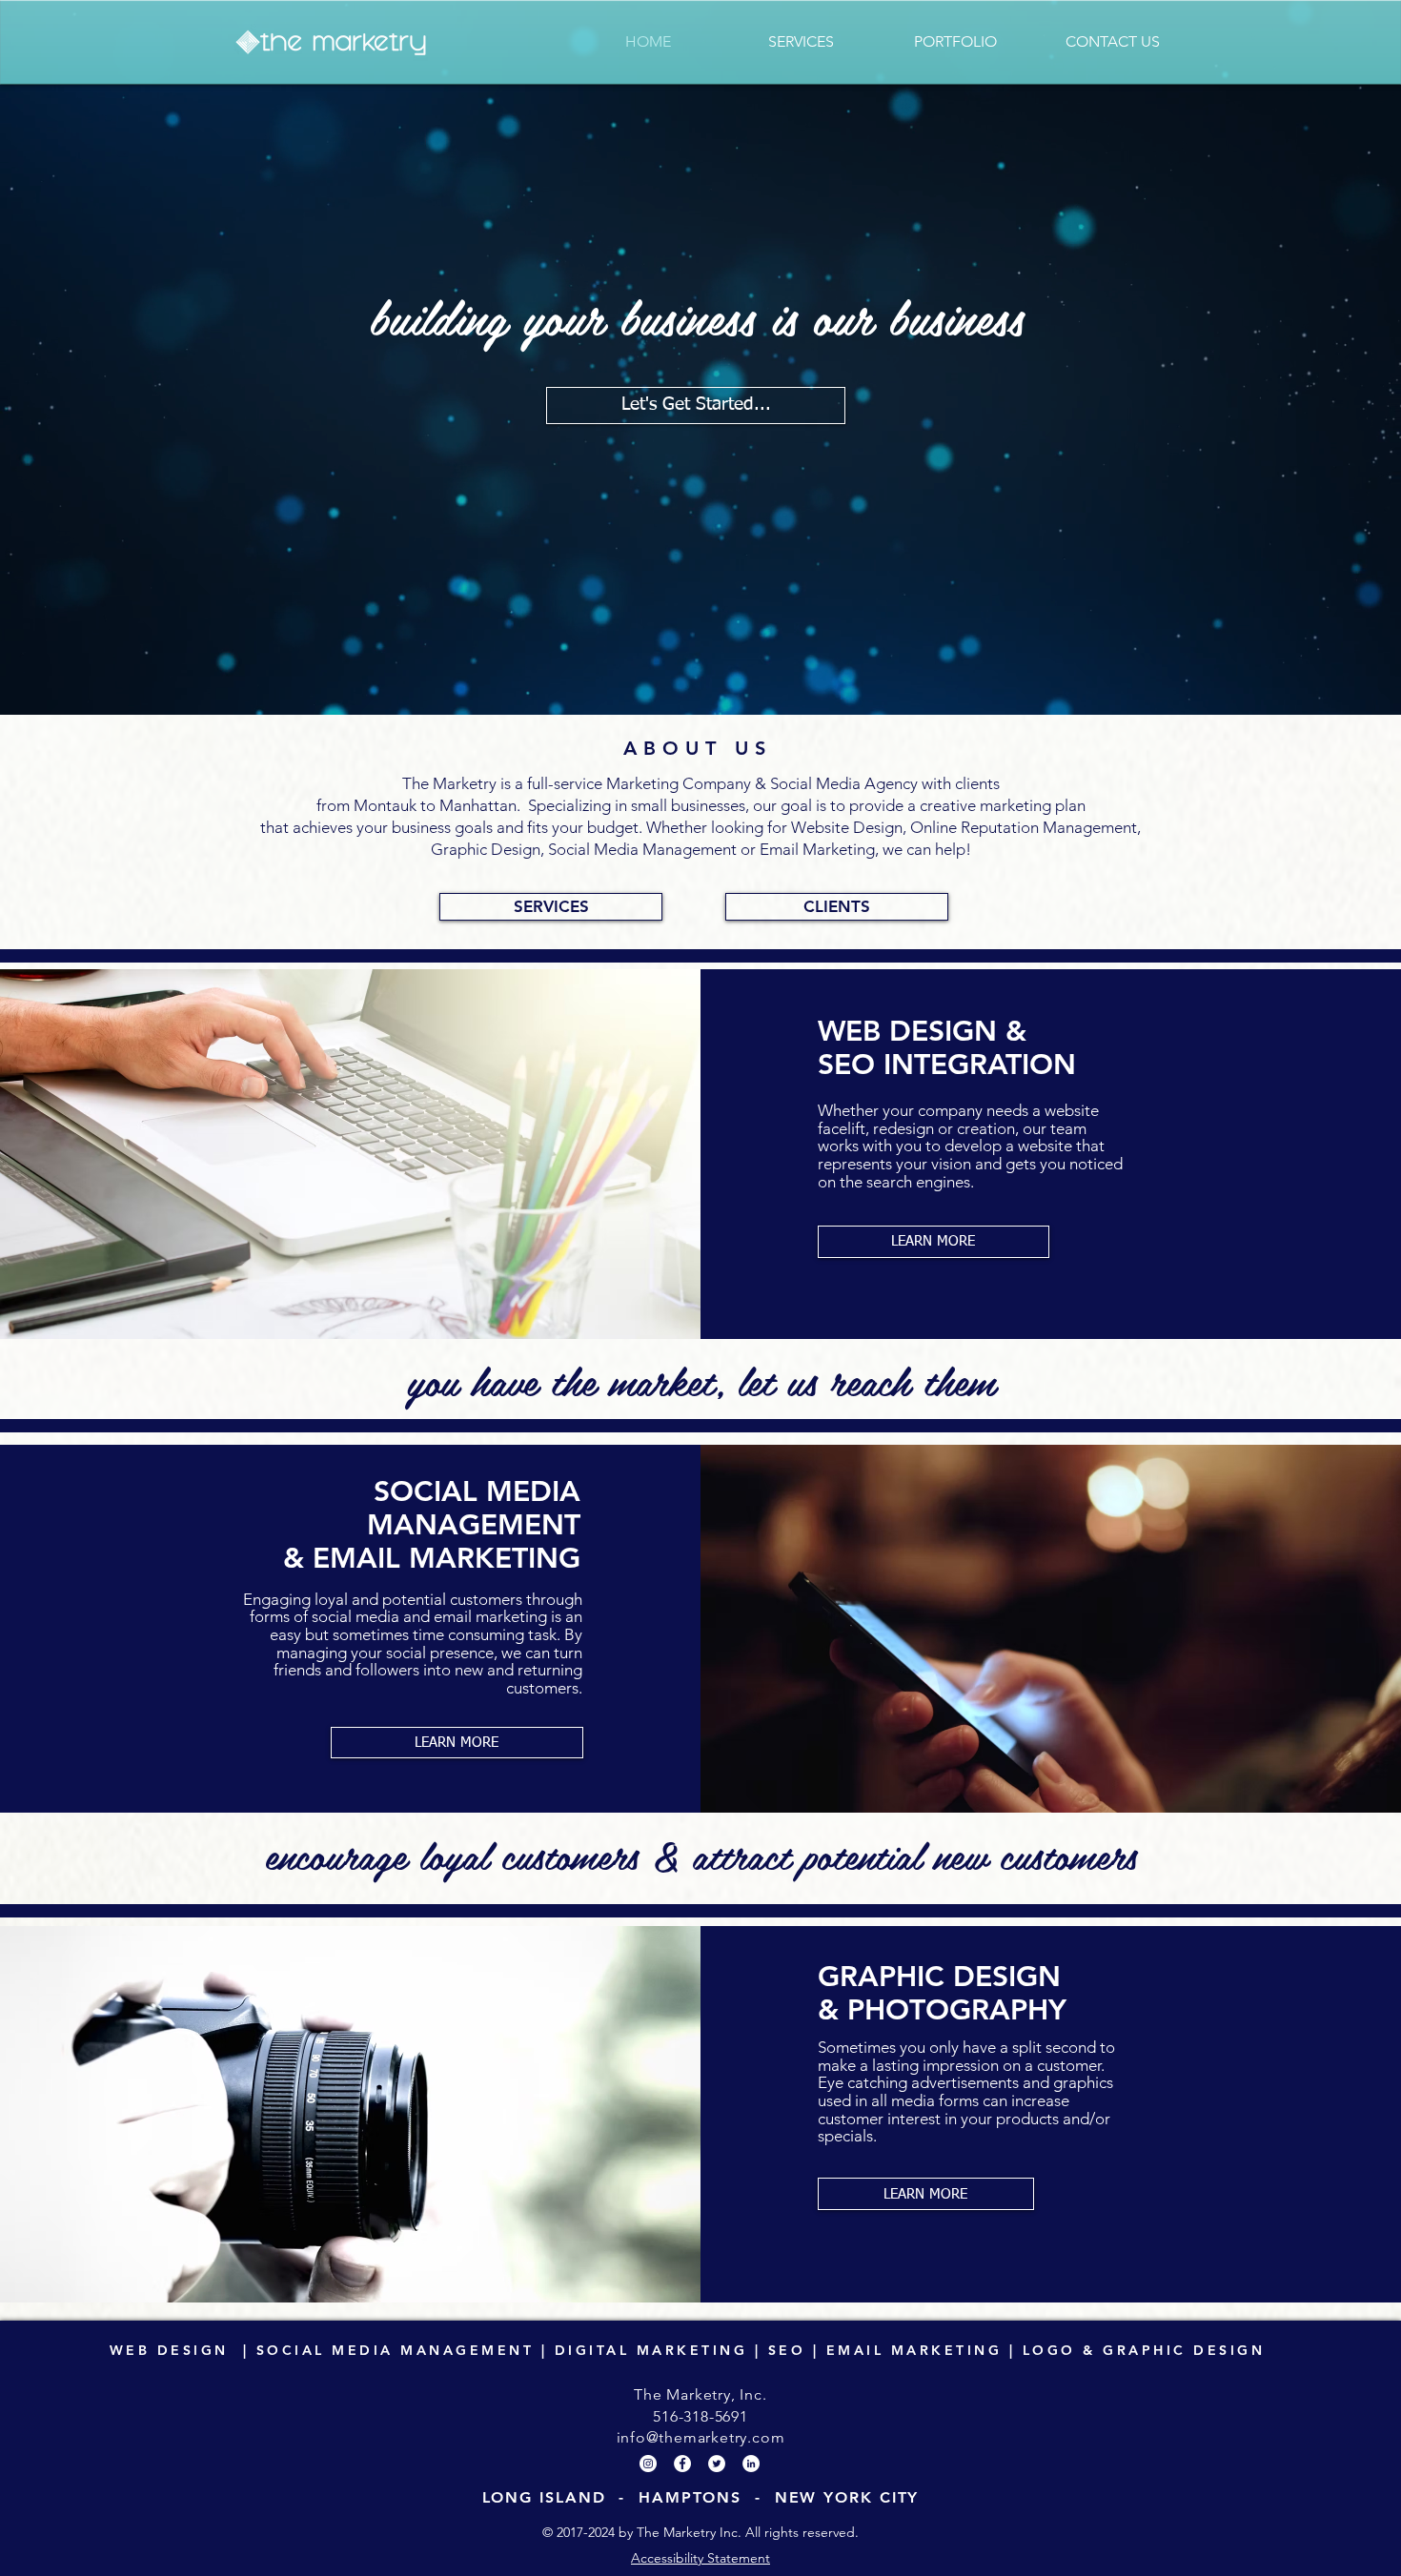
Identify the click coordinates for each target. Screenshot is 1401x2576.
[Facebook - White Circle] (682, 2464)
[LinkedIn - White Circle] (751, 2464)
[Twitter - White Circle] (717, 2464)
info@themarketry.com (701, 2437)
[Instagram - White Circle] (648, 2464)
